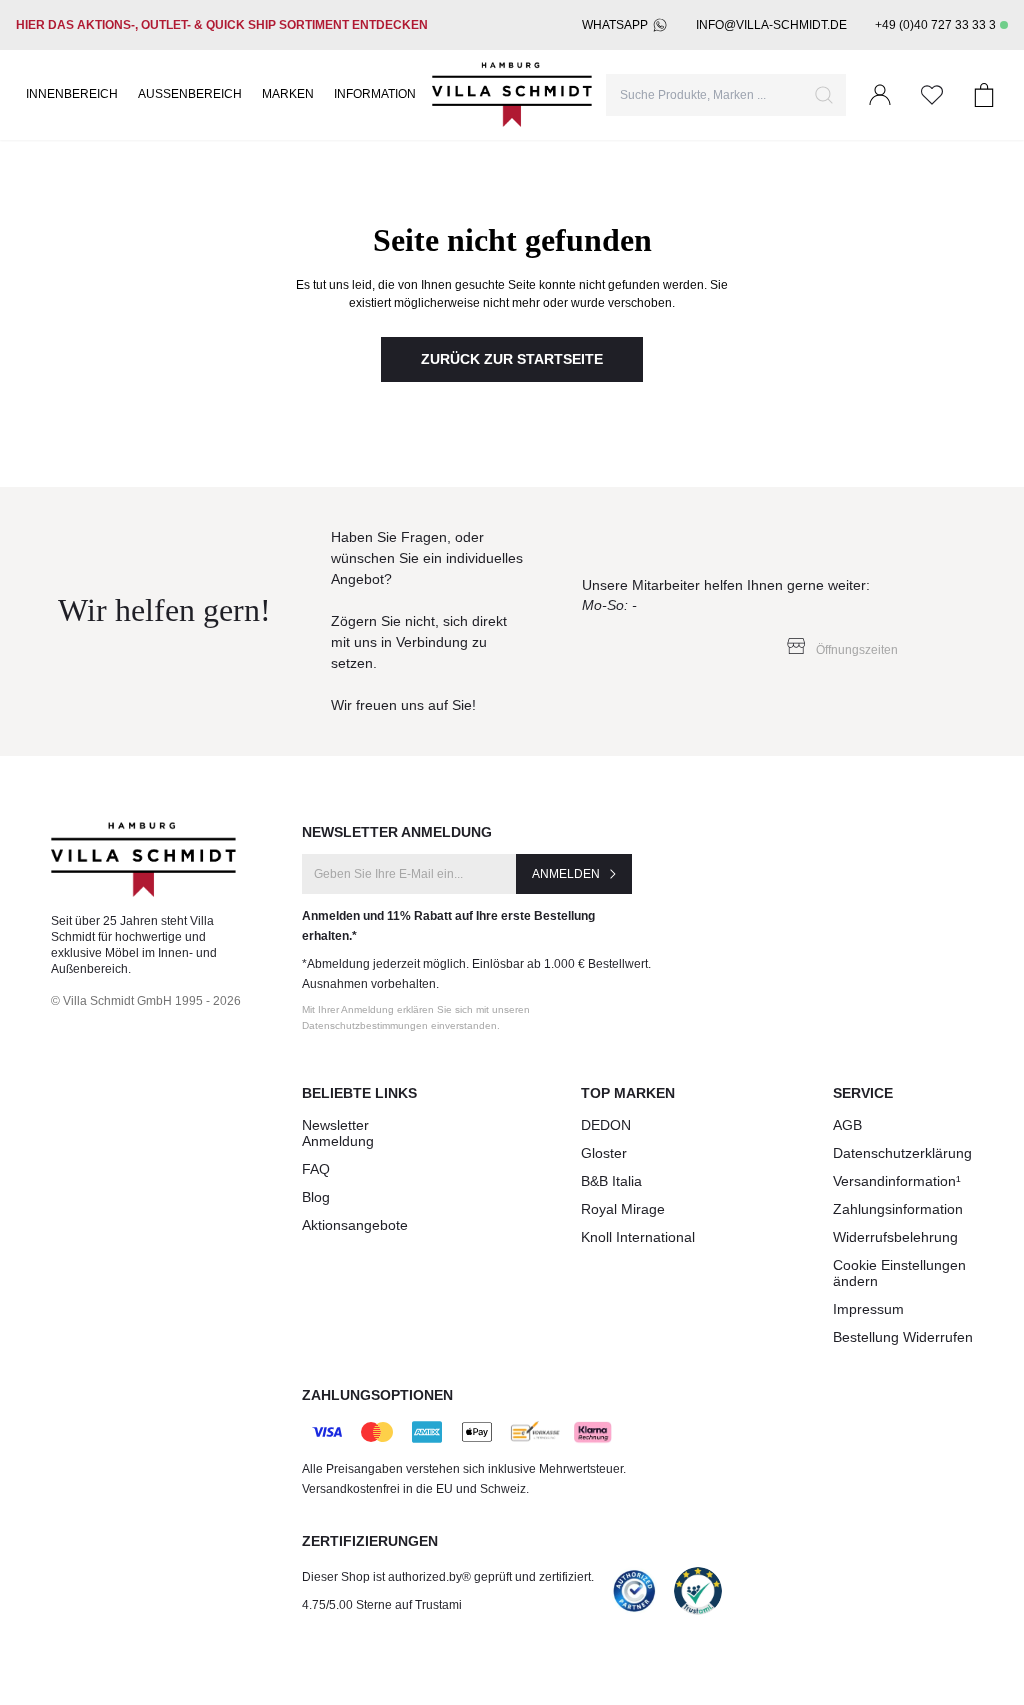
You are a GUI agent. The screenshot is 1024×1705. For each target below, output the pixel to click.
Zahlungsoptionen (377, 1395)
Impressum (868, 1309)
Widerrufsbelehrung (895, 1237)
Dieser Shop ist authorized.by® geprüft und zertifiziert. (448, 1577)
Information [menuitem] (375, 94)
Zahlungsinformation (898, 1209)
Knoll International (638, 1237)
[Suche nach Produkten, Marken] (824, 95)
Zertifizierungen (370, 1541)
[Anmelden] (880, 95)
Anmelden (566, 874)
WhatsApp (615, 25)
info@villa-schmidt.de (771, 25)
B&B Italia (611, 1181)
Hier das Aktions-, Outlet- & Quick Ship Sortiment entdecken (222, 25)
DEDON (606, 1125)
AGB (847, 1125)
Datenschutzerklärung (902, 1153)
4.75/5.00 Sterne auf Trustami (382, 1605)
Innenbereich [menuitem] (72, 94)
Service (863, 1093)
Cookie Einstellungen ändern (899, 1273)
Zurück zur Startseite (512, 359)
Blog (316, 1197)
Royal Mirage (623, 1209)
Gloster (604, 1153)
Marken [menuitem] (288, 94)
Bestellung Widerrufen (903, 1337)
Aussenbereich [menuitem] (190, 94)
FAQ (316, 1169)
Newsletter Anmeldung (338, 1133)
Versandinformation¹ (897, 1181)
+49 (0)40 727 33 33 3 (935, 25)
